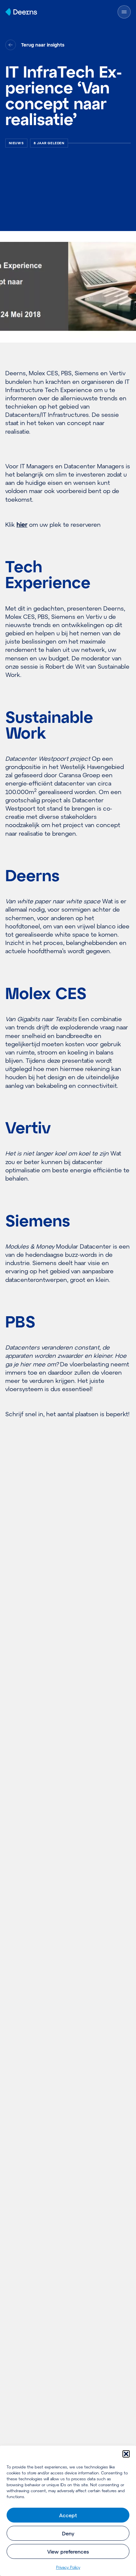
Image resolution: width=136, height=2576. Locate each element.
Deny (68, 2533)
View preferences (68, 2552)
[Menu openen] (124, 12)
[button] (126, 2454)
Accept (68, 2515)
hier (22, 524)
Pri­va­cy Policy (68, 2567)
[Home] (21, 12)
